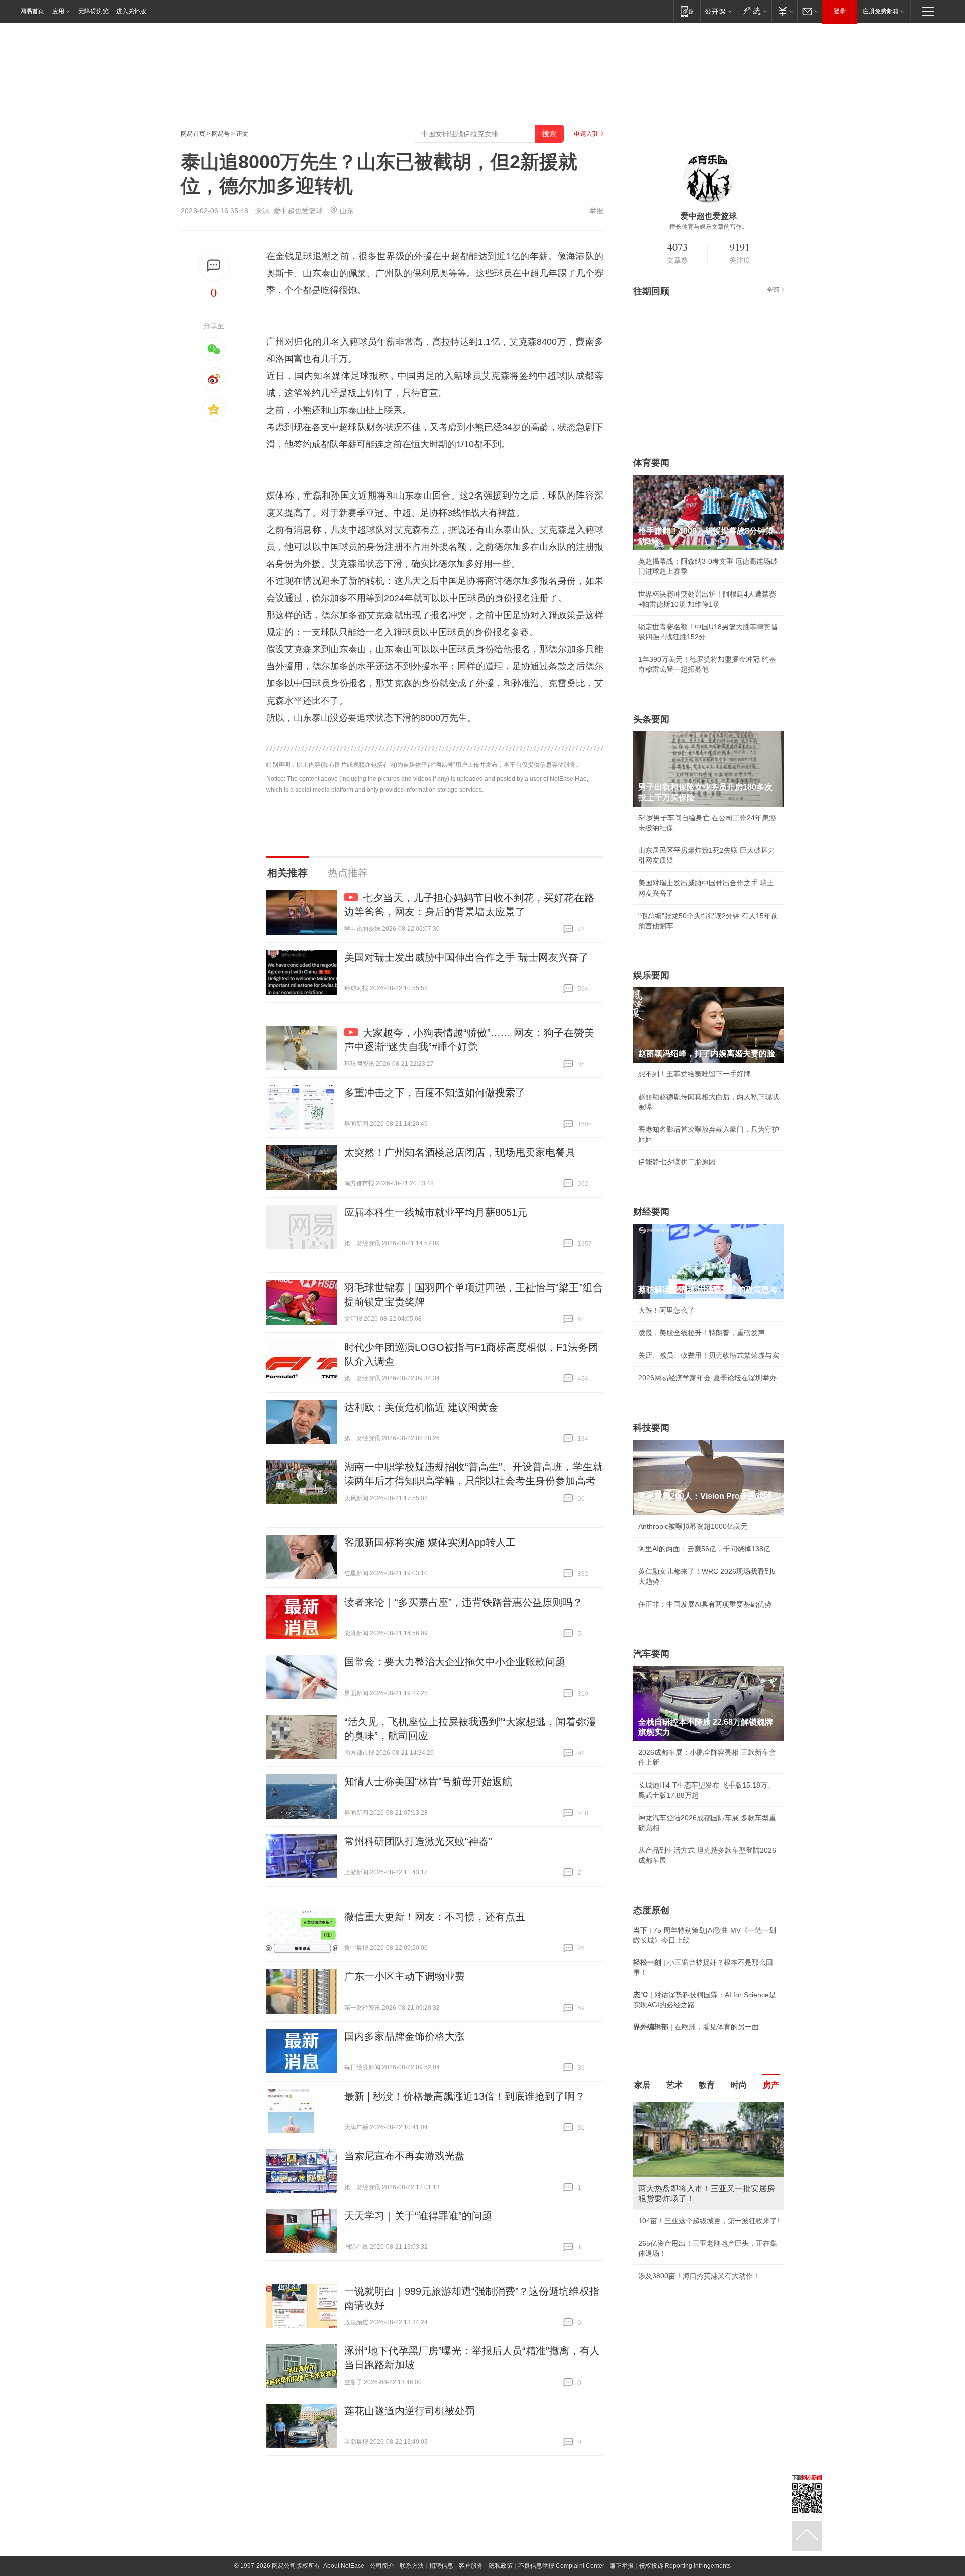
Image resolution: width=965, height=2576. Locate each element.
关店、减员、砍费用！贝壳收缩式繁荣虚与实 (709, 1355)
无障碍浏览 (93, 11)
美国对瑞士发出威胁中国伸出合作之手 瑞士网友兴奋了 (466, 957)
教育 (707, 2085)
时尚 (739, 2085)
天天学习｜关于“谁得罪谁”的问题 (418, 2216)
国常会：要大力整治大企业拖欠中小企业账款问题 (455, 1662)
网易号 (221, 134)
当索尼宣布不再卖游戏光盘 (405, 2156)
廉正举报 (622, 2566)
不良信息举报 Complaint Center (561, 2566)
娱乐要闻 (651, 975)
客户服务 (471, 2566)
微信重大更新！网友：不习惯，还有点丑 (435, 1917)
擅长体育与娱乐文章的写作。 (709, 227)
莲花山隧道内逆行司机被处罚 (410, 2411)
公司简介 (382, 2566)
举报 (596, 211)
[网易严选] (754, 11)
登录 (840, 11)
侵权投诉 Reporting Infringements (685, 2566)
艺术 (674, 2085)
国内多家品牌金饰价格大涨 (405, 2036)
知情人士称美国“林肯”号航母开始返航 (428, 1781)
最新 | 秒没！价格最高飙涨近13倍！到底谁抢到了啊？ (465, 2096)
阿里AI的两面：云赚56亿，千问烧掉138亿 (704, 1549)
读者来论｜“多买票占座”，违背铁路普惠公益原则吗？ (463, 1602)
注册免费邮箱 (881, 11)
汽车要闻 (651, 1654)
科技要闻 (651, 1428)
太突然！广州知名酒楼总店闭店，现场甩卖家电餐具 (460, 1152)
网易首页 (32, 11)
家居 (642, 2085)
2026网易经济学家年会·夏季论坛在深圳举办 (707, 1378)
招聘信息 (441, 2566)
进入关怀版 (131, 11)
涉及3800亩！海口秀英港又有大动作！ (699, 2276)
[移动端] (687, 11)
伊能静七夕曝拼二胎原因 (677, 1162)
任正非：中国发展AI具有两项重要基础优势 (705, 1604)
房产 (771, 2085)
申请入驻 (586, 134)
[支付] (784, 11)
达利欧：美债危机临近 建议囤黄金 (421, 1407)
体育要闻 (651, 463)
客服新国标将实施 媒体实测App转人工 (430, 1542)
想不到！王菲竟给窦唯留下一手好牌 (695, 1074)
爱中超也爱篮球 (298, 211)
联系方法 (412, 2566)
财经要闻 (651, 1212)
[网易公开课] (718, 11)
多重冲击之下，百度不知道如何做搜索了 (435, 1093)
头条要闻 (651, 719)
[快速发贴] (214, 266)
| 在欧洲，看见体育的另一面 (696, 2027)
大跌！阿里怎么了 (666, 1310)
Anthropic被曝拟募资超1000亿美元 (693, 1526)
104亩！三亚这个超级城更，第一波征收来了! (709, 2221)
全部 (773, 290)
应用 (58, 11)
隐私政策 (501, 2566)
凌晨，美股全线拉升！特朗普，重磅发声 (702, 1333)
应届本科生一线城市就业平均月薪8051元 (436, 1212)
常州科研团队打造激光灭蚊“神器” (418, 1841)
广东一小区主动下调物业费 (405, 1976)
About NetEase (344, 2566)
